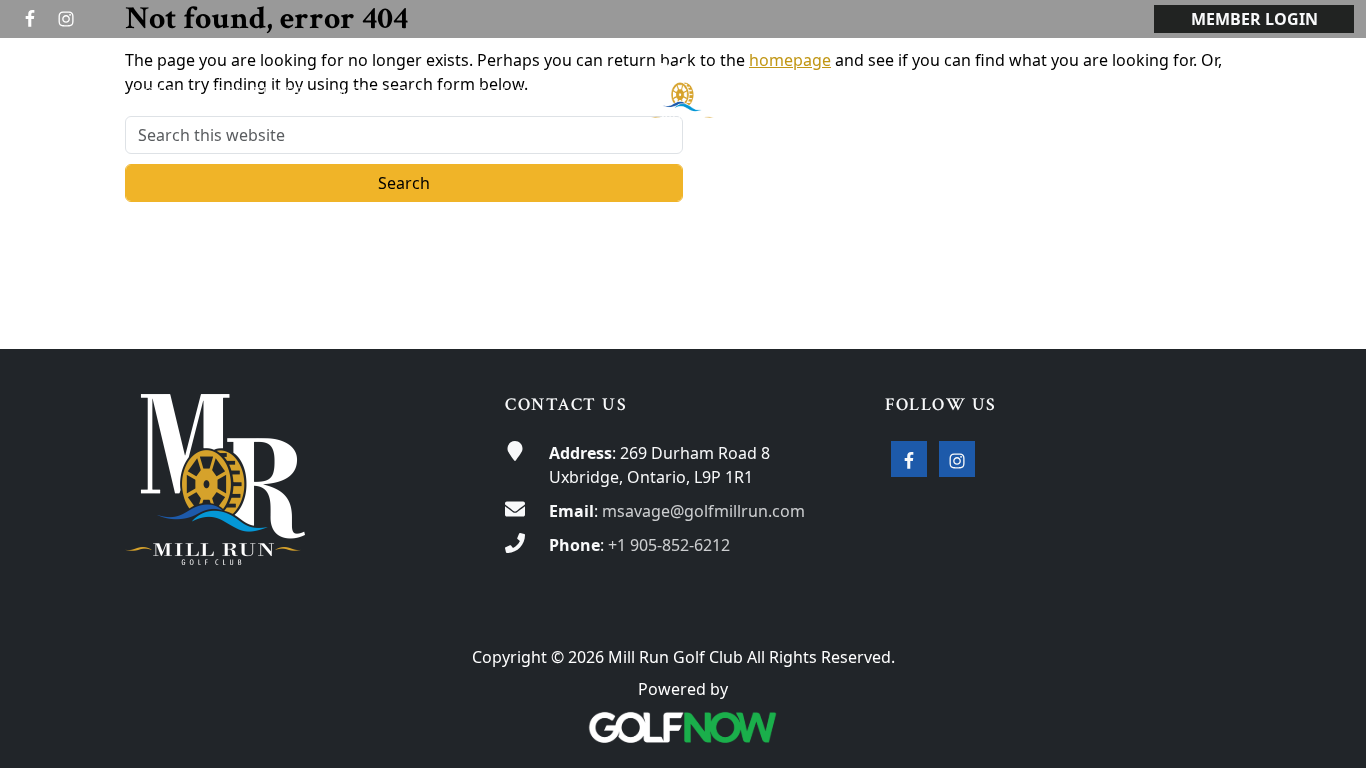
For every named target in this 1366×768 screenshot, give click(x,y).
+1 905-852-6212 (669, 545)
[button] (158, 93)
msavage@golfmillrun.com (703, 511)
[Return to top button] (1327, 311)
